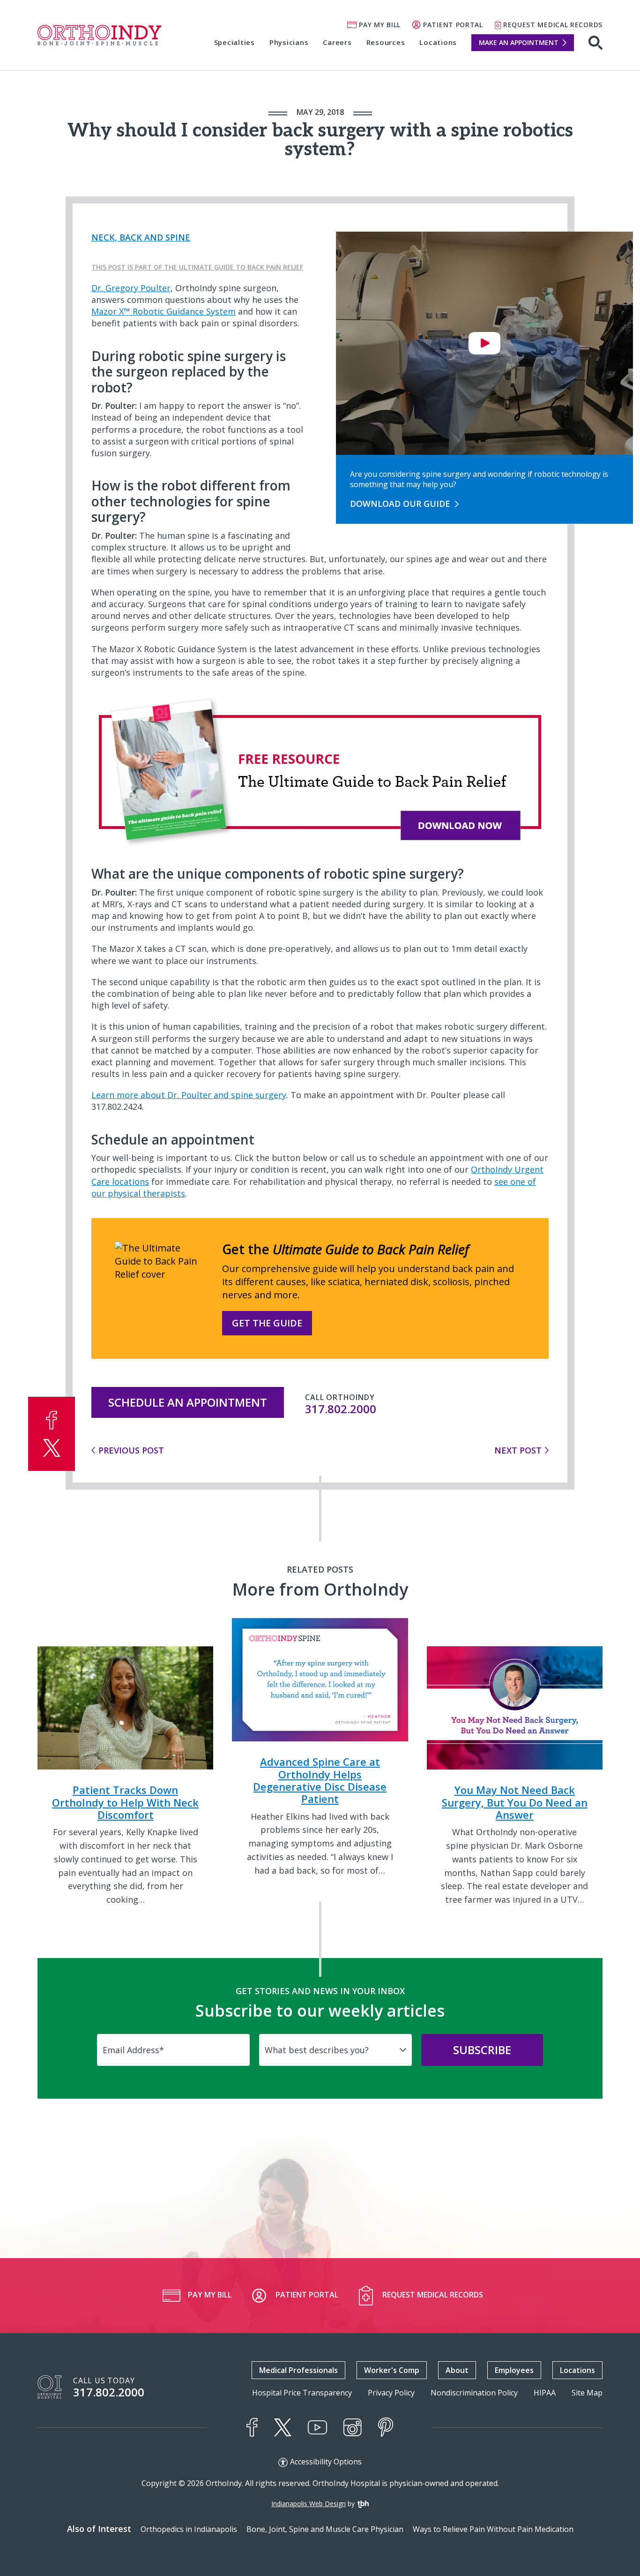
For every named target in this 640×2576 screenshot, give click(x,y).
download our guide (400, 504)
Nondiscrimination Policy (474, 2393)
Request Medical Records (553, 25)
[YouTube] (317, 2428)
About (457, 2370)
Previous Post (131, 1450)
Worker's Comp (392, 2370)
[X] (283, 2427)
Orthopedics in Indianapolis (189, 2529)
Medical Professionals (298, 2370)
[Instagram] (353, 2427)
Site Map (587, 2393)
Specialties (234, 42)
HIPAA (545, 2393)
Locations (438, 42)
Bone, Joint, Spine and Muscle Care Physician (325, 2529)
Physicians (289, 42)
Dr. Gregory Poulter (131, 288)
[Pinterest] (386, 2427)
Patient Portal (453, 25)
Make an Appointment (519, 42)
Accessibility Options (326, 2462)
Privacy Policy (391, 2393)
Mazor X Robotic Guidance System (164, 311)
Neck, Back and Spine (141, 237)
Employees (514, 2370)
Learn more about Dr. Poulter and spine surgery (189, 1095)
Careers (337, 42)
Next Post (518, 1450)
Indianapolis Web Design (309, 2504)
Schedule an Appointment (188, 1402)
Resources (386, 42)
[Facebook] (252, 2427)
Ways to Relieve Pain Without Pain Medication (493, 2529)
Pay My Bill (380, 25)
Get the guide (267, 1323)
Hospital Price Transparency (302, 2393)
